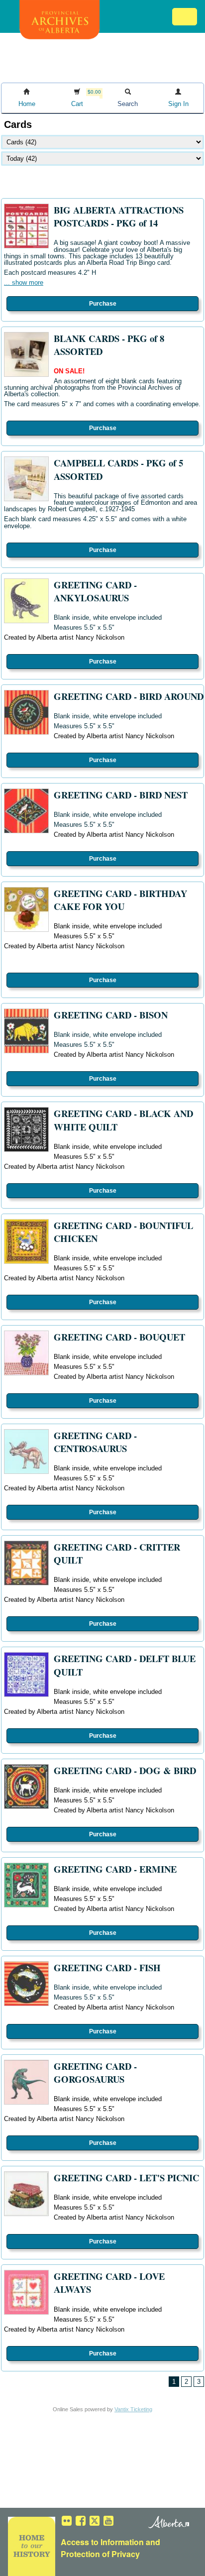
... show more (24, 282)
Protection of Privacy (100, 2554)
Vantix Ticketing (133, 2409)
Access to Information (102, 2542)
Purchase (103, 304)
